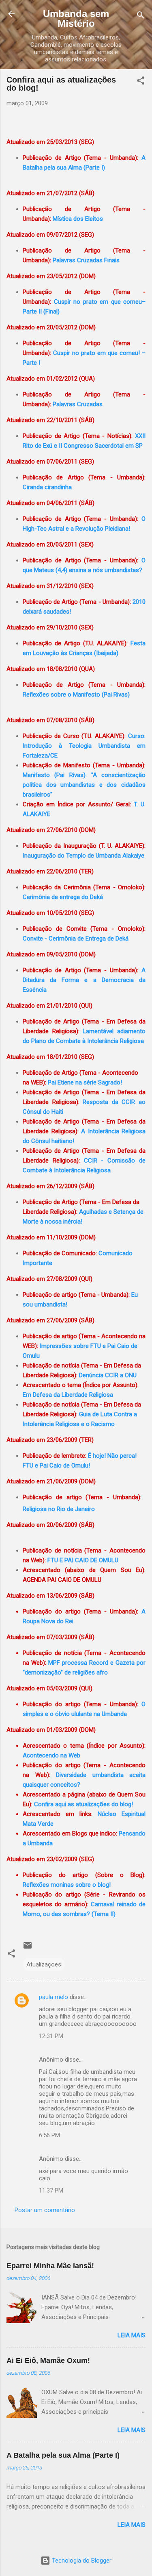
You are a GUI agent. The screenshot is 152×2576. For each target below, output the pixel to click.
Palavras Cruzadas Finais (86, 260)
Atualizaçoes (44, 1964)
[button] (141, 82)
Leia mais (132, 2335)
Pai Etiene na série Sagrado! (85, 1082)
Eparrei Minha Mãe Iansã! (50, 2266)
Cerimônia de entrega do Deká (63, 897)
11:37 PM (51, 2191)
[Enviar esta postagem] (28, 1948)
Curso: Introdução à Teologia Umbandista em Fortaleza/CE (84, 746)
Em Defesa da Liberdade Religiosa (68, 1395)
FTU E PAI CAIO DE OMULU (83, 1560)
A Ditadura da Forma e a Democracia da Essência (84, 980)
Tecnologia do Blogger (81, 2561)
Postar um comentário (45, 2210)
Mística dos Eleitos (78, 219)
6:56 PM (49, 2135)
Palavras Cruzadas (78, 404)
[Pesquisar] (141, 16)
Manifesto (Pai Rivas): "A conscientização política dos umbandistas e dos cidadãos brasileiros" (84, 785)
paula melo (54, 1997)
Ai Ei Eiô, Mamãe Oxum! (48, 2360)
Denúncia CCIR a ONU (108, 1375)
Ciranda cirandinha (47, 487)
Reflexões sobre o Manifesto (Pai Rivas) (76, 695)
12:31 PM (51, 2036)
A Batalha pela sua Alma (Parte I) (63, 2455)
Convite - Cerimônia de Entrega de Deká (76, 939)
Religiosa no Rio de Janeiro (59, 1509)
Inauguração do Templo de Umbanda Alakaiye (83, 856)
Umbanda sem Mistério (76, 19)
